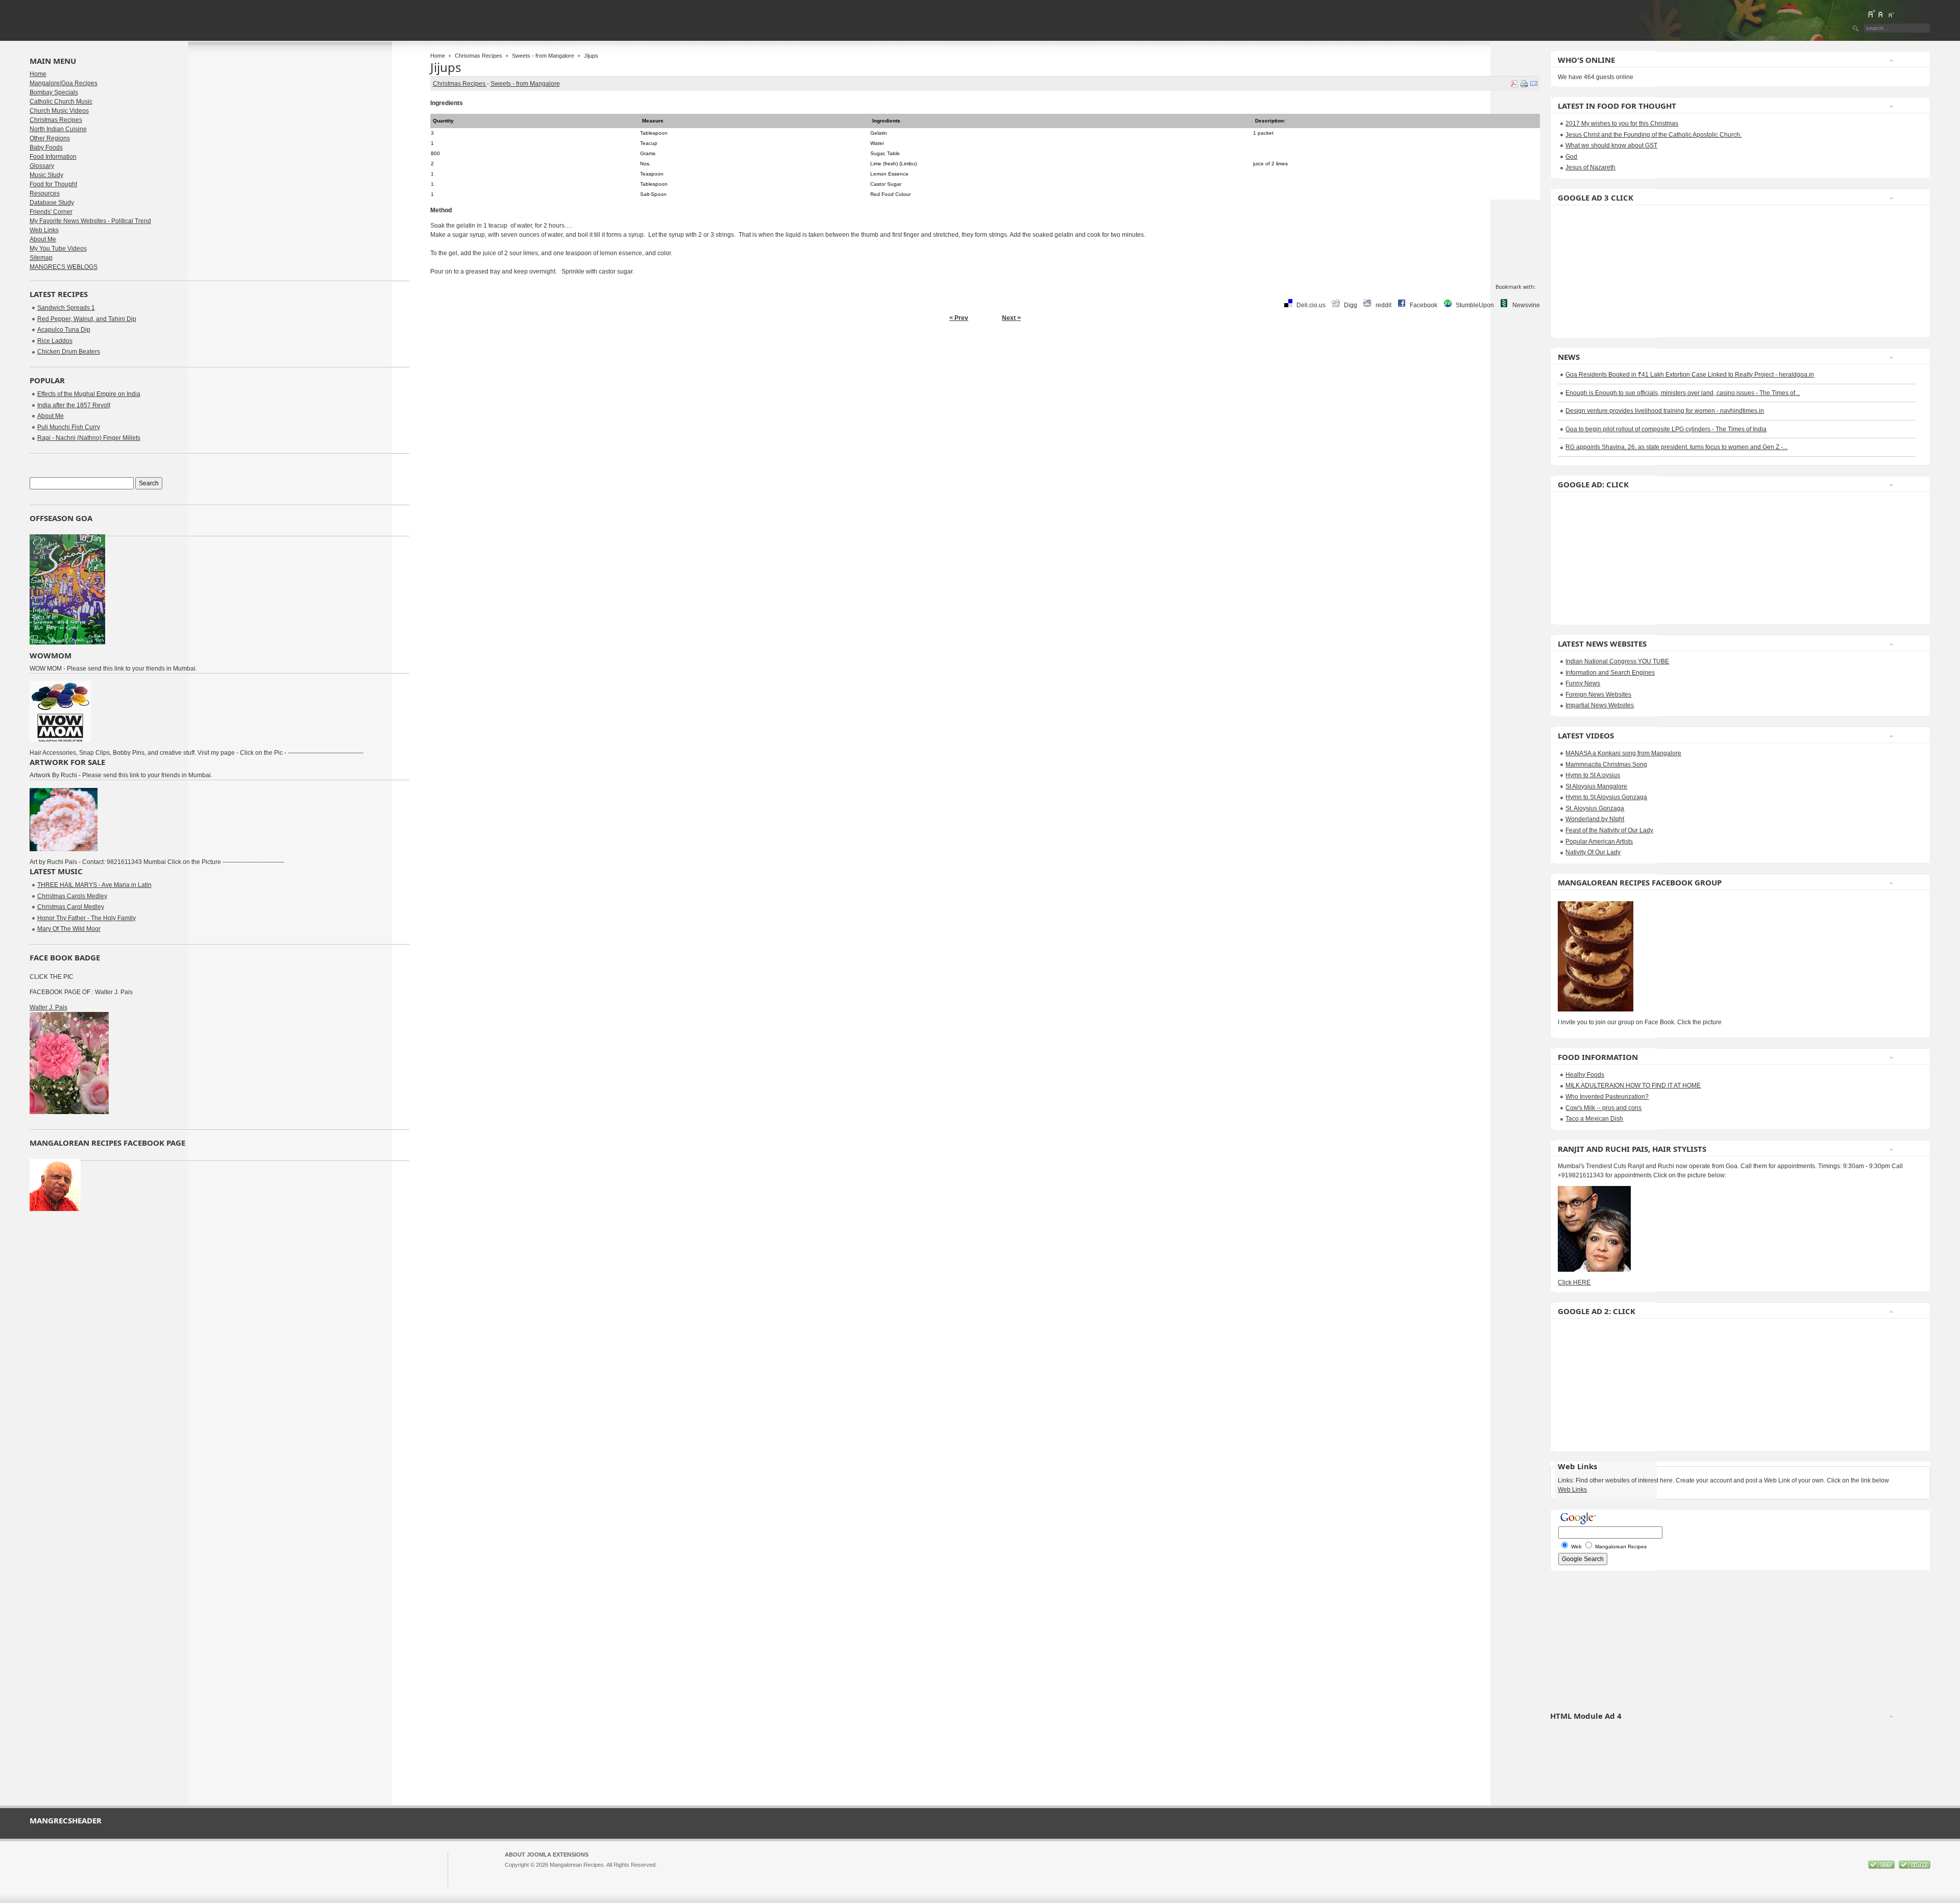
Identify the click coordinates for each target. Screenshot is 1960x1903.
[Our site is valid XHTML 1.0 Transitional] (1915, 1867)
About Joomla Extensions (547, 1855)
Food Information (53, 157)
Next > (1011, 318)
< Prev (959, 318)
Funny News (1583, 683)
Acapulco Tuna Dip (64, 330)
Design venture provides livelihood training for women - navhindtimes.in (1665, 411)
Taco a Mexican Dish (1594, 1119)
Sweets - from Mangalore (543, 56)
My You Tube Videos (58, 249)
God (1571, 157)
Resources (45, 193)
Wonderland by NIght (1595, 819)
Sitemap (41, 258)
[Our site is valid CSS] (1882, 1867)
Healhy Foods (1585, 1075)
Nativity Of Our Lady (1593, 852)
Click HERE (1574, 1282)
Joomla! (514, 1874)
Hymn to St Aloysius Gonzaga (1606, 797)
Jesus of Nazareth (1590, 167)
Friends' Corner (51, 212)
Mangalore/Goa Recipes (64, 83)
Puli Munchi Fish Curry (69, 427)
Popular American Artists (1599, 842)
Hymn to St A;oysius (1593, 775)
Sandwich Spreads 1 (66, 308)
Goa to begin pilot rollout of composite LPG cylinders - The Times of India (1666, 429)
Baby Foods (46, 147)
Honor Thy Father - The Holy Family (87, 918)
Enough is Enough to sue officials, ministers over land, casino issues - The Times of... (1683, 393)
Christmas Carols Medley (72, 896)
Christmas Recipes (479, 56)
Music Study (46, 175)
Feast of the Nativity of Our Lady (1609, 830)
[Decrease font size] (1891, 14)
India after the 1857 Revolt (74, 405)
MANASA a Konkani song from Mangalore (1623, 753)
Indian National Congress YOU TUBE (1617, 661)
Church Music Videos (59, 111)
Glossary (42, 166)
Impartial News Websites (1600, 705)
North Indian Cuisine (58, 129)
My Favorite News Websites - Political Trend (90, 221)
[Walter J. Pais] (69, 1112)
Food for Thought (53, 184)
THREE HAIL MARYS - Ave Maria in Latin (94, 885)
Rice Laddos (55, 341)
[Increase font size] (1871, 14)
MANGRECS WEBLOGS (64, 267)
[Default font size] (1881, 14)
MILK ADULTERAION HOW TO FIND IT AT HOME (1633, 1085)
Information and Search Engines (1610, 673)
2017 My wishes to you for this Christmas (1622, 123)
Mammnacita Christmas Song (1606, 764)
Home (438, 56)
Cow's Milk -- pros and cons (1603, 1108)
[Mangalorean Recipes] (85, 20)
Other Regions (50, 138)
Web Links (44, 230)
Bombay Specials (54, 92)
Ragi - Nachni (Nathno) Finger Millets (89, 438)
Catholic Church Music (61, 102)
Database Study (52, 203)
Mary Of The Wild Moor (69, 929)
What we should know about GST (1611, 145)
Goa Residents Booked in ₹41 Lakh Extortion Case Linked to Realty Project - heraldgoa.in (1690, 375)
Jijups (446, 67)
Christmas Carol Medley (71, 907)
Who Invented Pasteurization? (1607, 1097)
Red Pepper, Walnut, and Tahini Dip (87, 319)
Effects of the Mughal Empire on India (89, 394)
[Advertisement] (1588, 271)
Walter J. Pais (48, 1007)
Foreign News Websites (1598, 695)
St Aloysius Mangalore (1596, 786)
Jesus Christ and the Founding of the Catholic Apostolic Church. (1653, 135)
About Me (43, 239)
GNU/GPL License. (640, 1874)
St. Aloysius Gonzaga (1595, 808)
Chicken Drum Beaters (69, 352)
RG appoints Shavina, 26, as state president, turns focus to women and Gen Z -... (1676, 447)
